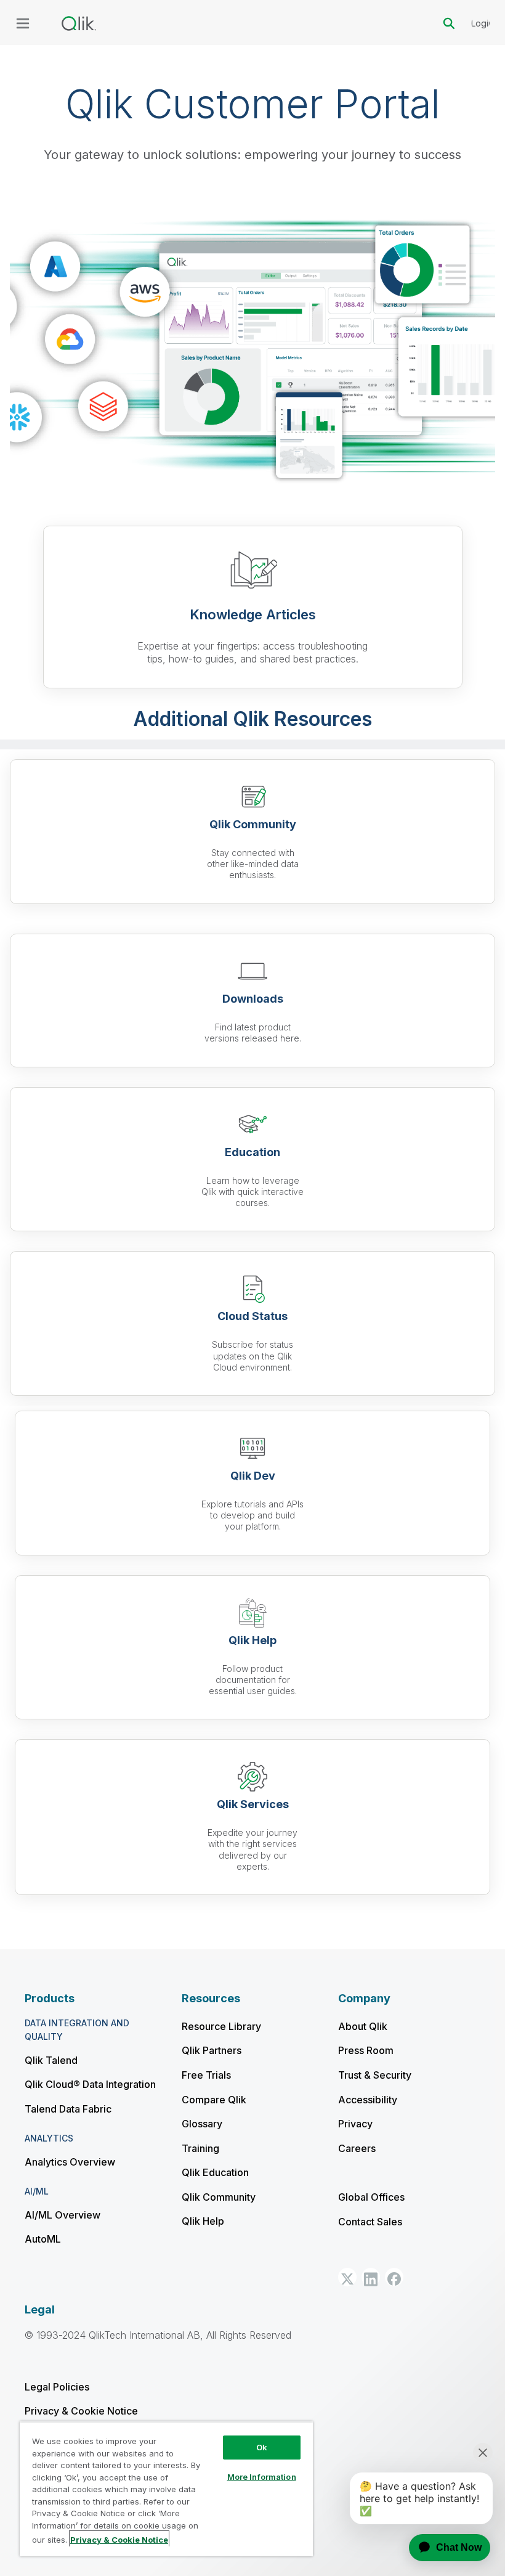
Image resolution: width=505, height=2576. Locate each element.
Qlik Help (203, 2221)
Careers (357, 2148)
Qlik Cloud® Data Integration (90, 2084)
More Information (262, 2477)
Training (200, 2148)
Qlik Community (219, 2197)
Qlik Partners (212, 2050)
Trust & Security (375, 2075)
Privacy (355, 2124)
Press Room (366, 2050)
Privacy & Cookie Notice (81, 2411)
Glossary (202, 2124)
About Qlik (363, 2026)
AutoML (43, 2239)
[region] (166, 2489)
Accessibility (368, 2100)
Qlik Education (215, 2172)
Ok (262, 2447)
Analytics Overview (70, 2162)
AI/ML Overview (63, 2215)
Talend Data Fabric (68, 2109)
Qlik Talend (51, 2060)
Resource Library (221, 2026)
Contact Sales (370, 2222)
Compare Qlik (214, 2100)
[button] (347, 2277)
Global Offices (371, 2197)
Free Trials (206, 2075)
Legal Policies (57, 2387)
